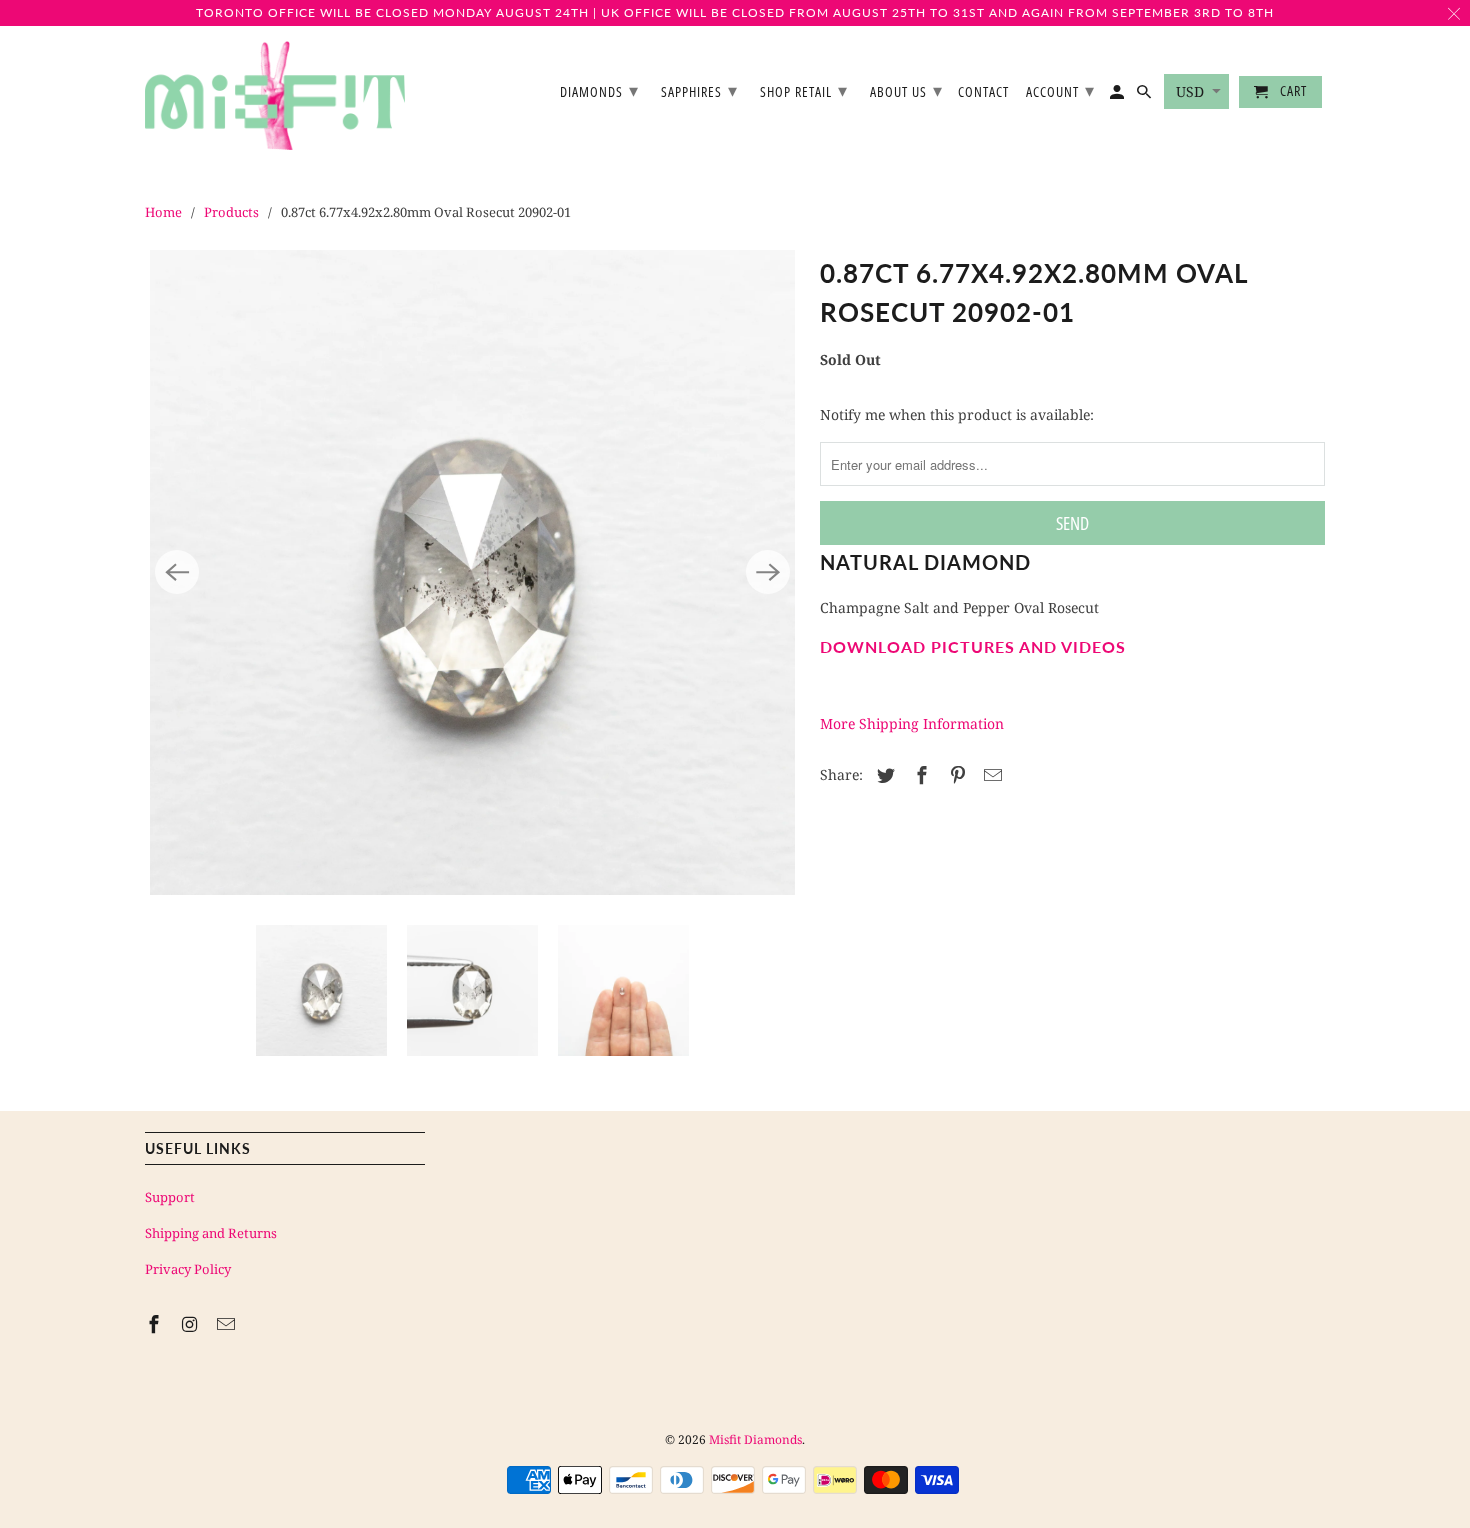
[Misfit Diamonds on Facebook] (156, 1324)
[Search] (1145, 96)
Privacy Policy (188, 1269)
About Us (906, 90)
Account (1060, 90)
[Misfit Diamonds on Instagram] (192, 1324)
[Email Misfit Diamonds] (228, 1324)
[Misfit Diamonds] (275, 96)
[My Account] (1118, 96)
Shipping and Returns (211, 1233)
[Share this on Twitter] (883, 775)
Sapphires (699, 90)
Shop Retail (804, 90)
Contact (983, 92)
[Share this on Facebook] (919, 775)
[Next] (768, 572)
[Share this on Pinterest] (955, 775)
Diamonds (599, 90)
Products (231, 212)
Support (170, 1197)
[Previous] (177, 572)
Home (163, 212)
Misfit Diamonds (755, 1439)
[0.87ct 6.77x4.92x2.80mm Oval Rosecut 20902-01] (472, 572)
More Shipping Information (912, 723)
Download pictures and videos (973, 646)
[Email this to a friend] (990, 775)
